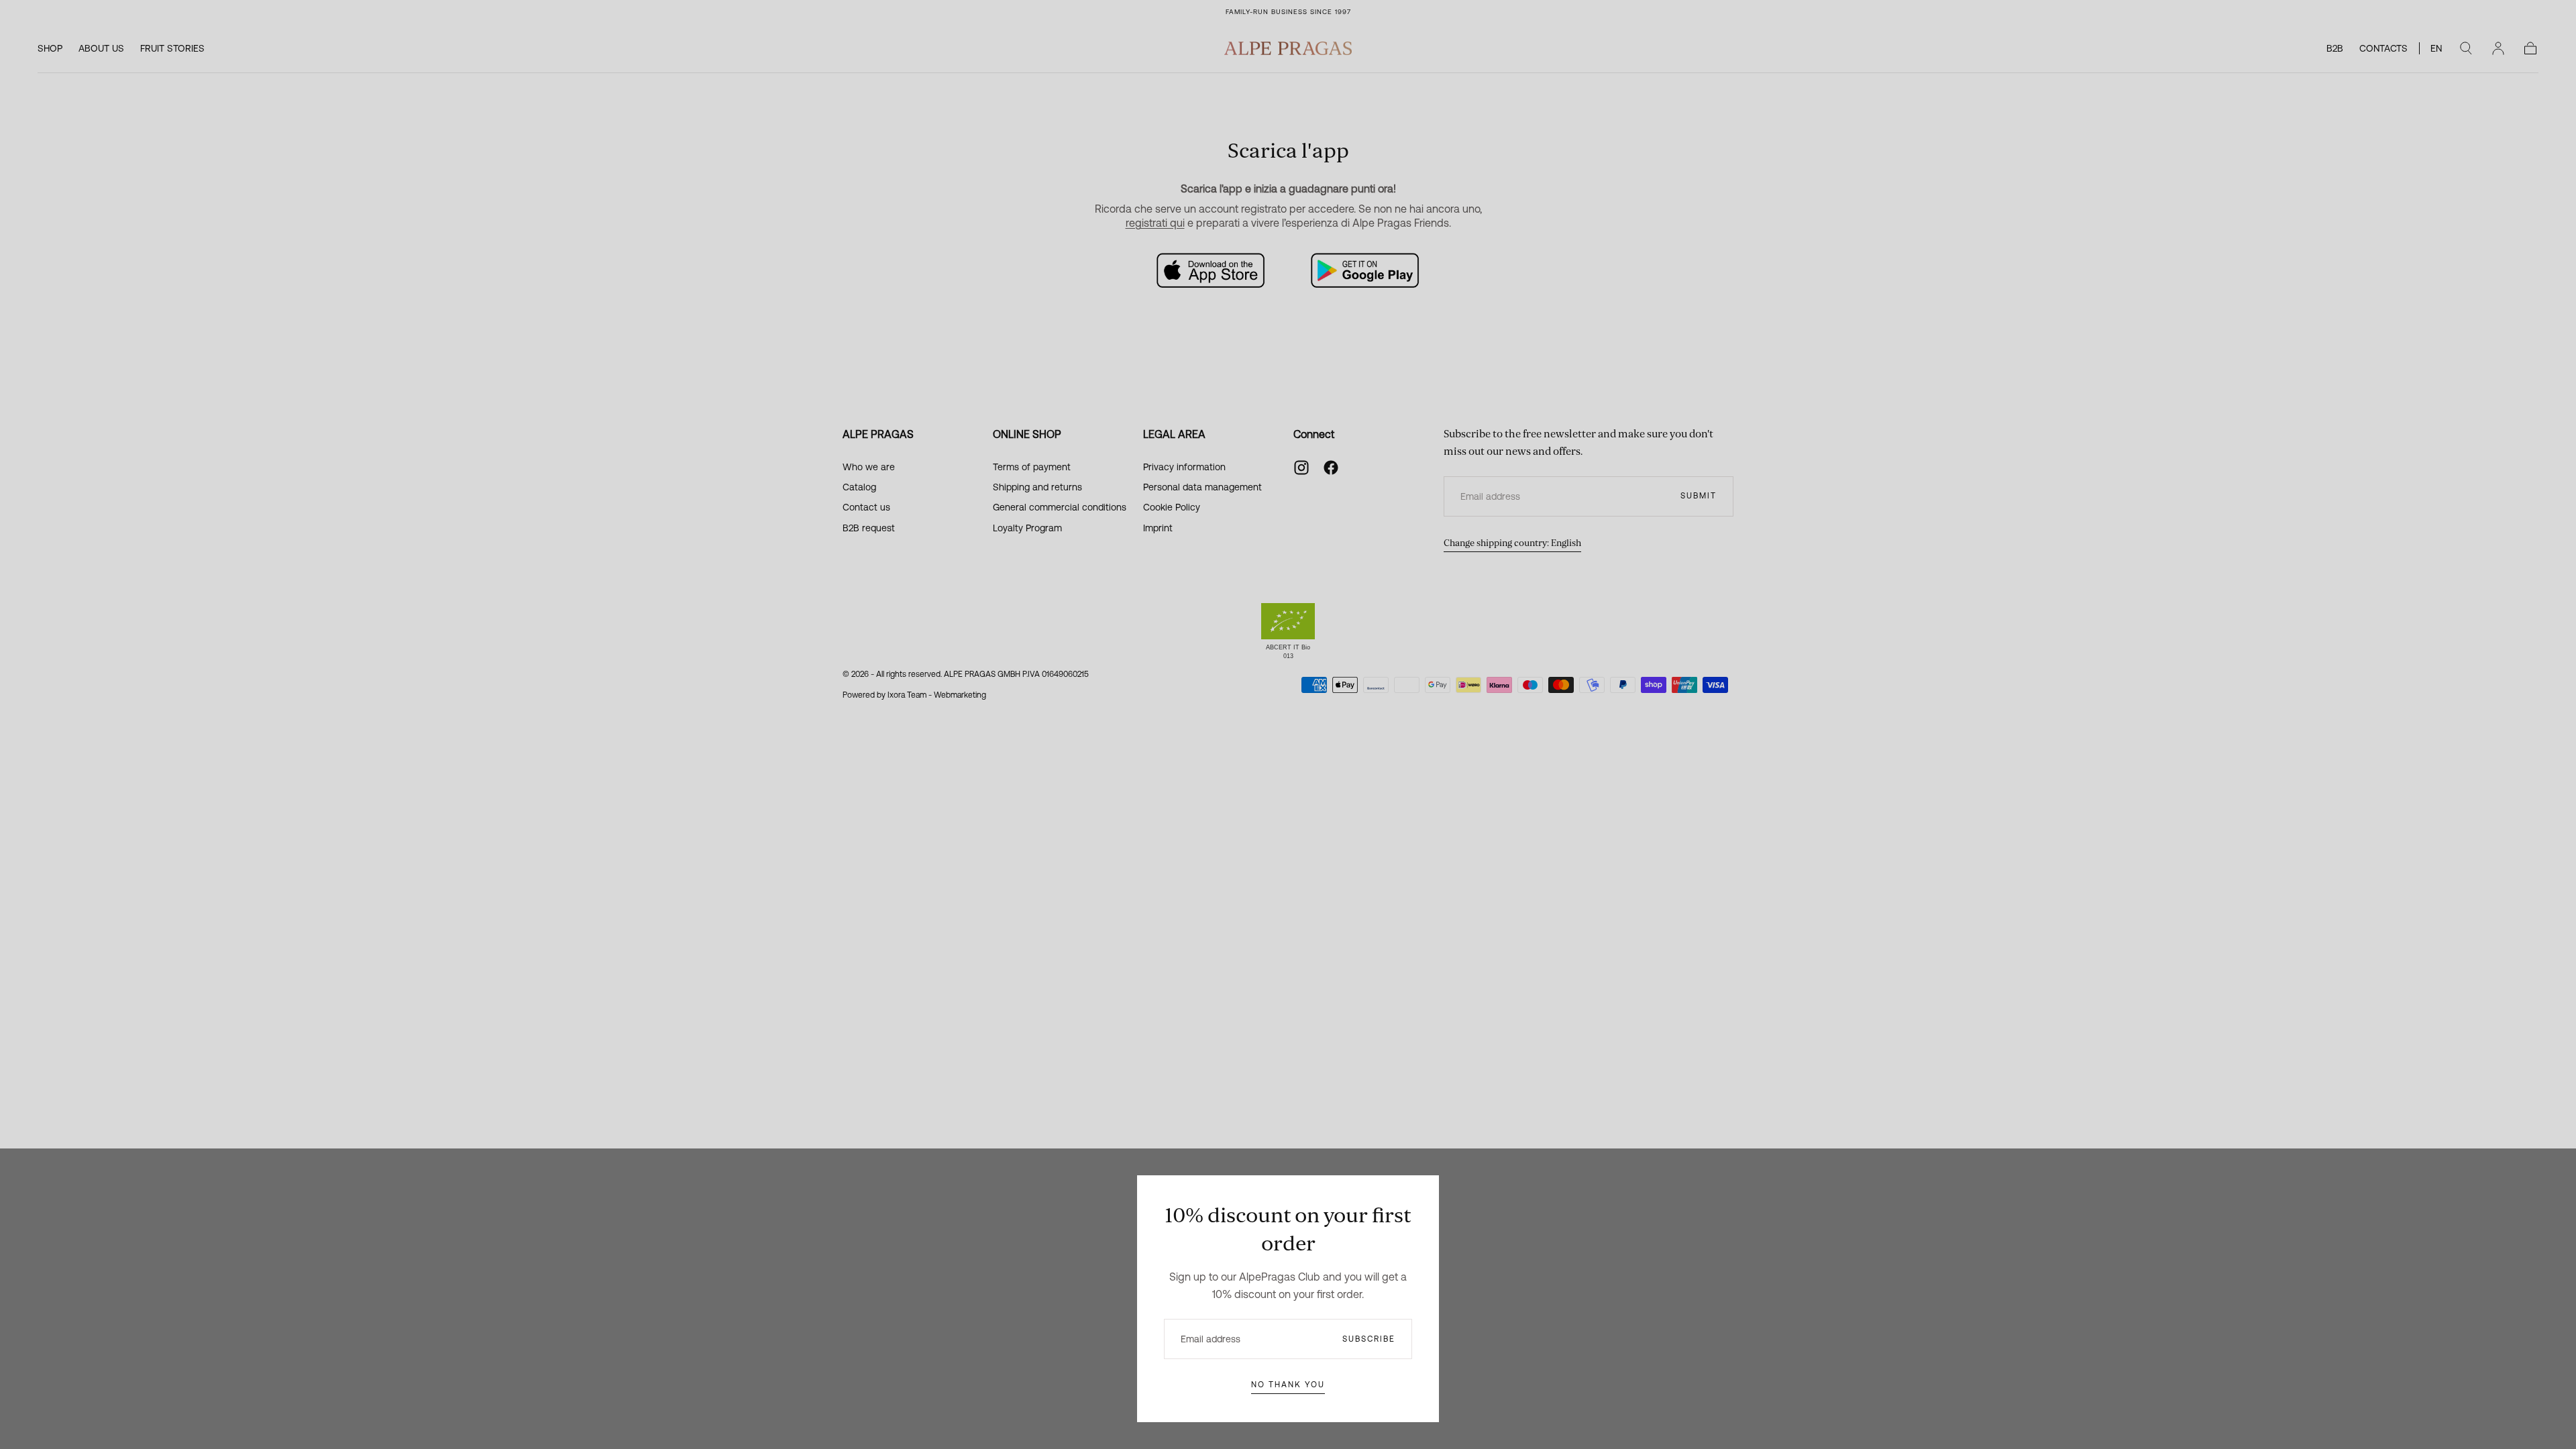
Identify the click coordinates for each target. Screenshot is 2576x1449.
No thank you (1288, 1385)
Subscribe (1369, 1339)
